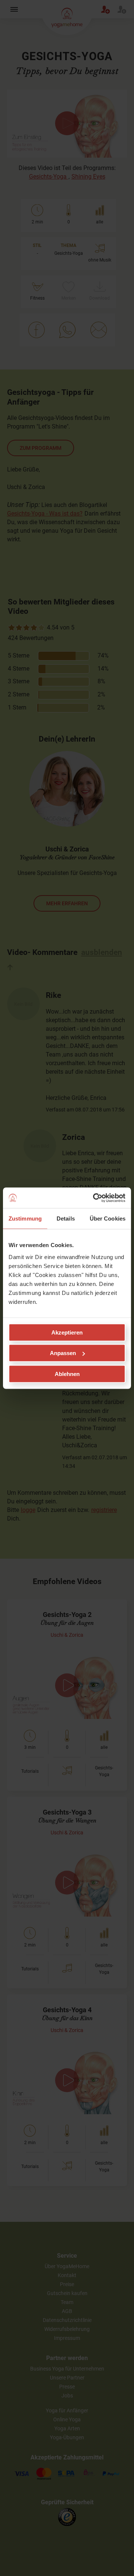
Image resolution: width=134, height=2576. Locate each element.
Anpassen (63, 1353)
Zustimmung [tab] (25, 1219)
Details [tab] (66, 1219)
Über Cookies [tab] (108, 1219)
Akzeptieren (67, 1332)
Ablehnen (67, 1374)
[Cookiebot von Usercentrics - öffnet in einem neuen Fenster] (95, 1198)
